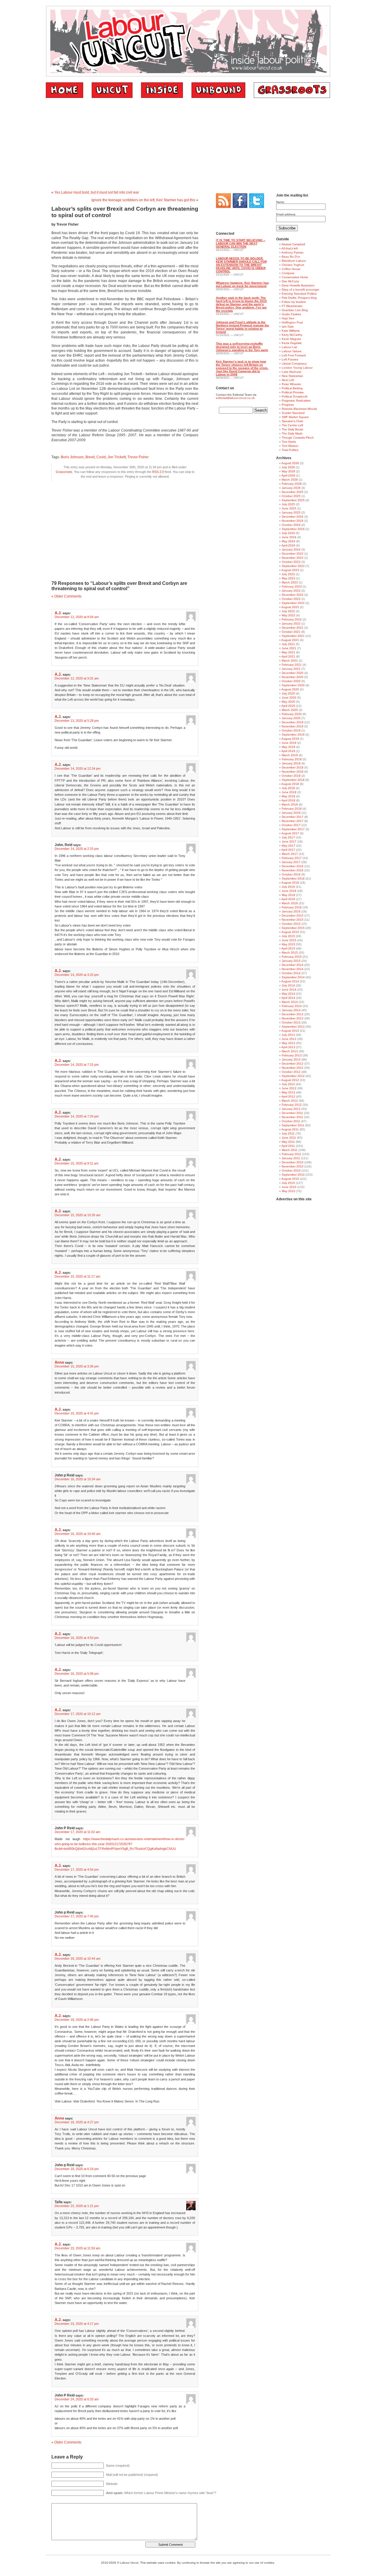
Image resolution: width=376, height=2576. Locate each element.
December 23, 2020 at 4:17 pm (77, 2324)
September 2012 (293, 1076)
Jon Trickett (117, 457)
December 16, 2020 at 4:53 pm (77, 1638)
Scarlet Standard (293, 413)
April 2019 (288, 751)
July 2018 (288, 788)
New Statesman (292, 376)
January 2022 (291, 624)
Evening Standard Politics (299, 294)
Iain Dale (288, 327)
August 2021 (290, 640)
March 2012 (290, 1101)
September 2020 (293, 685)
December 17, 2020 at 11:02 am (77, 1832)
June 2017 (289, 841)
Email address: (286, 214)
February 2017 (292, 858)
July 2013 (288, 1035)
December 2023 (293, 554)
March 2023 (290, 582)
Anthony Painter (292, 252)
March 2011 (290, 1150)
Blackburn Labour (294, 261)
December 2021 (293, 628)
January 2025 (291, 512)
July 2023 (288, 574)
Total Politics (290, 450)
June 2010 (289, 1187)
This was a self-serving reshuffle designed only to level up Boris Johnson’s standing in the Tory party (242, 347)
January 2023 (291, 591)
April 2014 (288, 998)
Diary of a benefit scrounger (301, 290)
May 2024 (288, 541)
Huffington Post (292, 322)
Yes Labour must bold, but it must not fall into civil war (97, 192)
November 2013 (293, 1018)
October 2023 (291, 562)
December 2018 (293, 767)
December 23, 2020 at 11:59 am (77, 2248)
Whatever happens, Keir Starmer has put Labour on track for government (242, 284)
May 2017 (288, 846)
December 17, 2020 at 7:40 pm (77, 1916)
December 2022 (293, 595)
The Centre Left (292, 425)
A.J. (58, 613)
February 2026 (292, 484)
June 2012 (289, 1088)
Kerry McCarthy (292, 335)
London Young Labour (297, 368)
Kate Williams (291, 331)
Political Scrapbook (295, 396)
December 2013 (293, 1014)
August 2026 (290, 463)
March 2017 (290, 854)
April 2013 (288, 1047)
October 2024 (291, 525)
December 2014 (293, 965)
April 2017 (288, 850)
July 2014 (288, 985)
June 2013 (289, 1039)
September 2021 (293, 636)
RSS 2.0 (158, 472)
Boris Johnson (72, 457)
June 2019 (289, 743)
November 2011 (292, 1117)
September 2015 (293, 928)
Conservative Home (295, 277)
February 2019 (292, 759)
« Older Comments (66, 596)
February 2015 (292, 957)
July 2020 (288, 693)
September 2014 (293, 977)
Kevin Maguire (291, 339)
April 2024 (288, 545)
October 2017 (291, 825)
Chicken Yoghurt (293, 265)
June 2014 (289, 990)
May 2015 (288, 944)
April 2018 (288, 800)
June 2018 (289, 792)
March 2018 (290, 804)
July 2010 (288, 1183)
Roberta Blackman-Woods (299, 409)
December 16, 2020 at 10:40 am (78, 1534)
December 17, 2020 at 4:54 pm (77, 1870)
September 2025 (293, 500)
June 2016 (289, 891)
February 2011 (292, 1154)
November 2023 (293, 558)
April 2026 (288, 475)
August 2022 (290, 607)
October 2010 (291, 1170)
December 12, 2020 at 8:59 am (77, 617)
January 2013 (291, 1059)
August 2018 (290, 784)
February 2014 (292, 1006)
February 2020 (292, 714)
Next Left (288, 380)
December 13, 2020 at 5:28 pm (77, 721)
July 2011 (288, 1133)
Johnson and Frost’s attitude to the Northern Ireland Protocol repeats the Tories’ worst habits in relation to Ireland (242, 327)
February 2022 (292, 619)
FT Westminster (292, 306)
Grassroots (64, 472)
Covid (101, 457)
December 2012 (293, 1064)
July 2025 (288, 504)
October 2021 (291, 632)
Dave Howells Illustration (298, 285)
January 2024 (291, 549)
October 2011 (291, 1121)
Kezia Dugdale (292, 343)
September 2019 (293, 735)
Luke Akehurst (291, 372)
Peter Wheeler (291, 384)
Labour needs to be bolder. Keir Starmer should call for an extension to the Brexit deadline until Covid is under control (241, 265)
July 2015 (288, 936)
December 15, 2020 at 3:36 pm (77, 1366)
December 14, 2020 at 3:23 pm (77, 975)
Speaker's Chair (292, 421)
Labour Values (292, 351)
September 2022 (293, 603)
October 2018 (291, 776)
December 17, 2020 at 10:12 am (78, 1714)
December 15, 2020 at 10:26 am (78, 1215)
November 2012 (293, 1068)
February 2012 (292, 1105)
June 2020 (289, 698)
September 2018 (293, 780)
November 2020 (293, 677)
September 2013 (293, 1027)
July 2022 (288, 611)
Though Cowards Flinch (298, 438)
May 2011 (288, 1142)
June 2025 (289, 508)
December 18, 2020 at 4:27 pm (77, 2122)
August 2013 (290, 1031)
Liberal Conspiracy (294, 364)
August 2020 (290, 689)
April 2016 (288, 899)
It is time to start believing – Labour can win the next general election (241, 243)
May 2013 (288, 1043)
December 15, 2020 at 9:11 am (77, 1163)
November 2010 (293, 1166)
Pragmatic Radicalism (296, 401)
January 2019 (291, 763)
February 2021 (292, 665)
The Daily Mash (292, 433)
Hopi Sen (288, 318)
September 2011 (293, 1125)
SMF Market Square (295, 417)
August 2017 (290, 833)
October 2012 (291, 1072)
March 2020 (290, 710)
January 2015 (291, 961)
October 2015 (291, 924)
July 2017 (288, 837)
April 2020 (288, 706)
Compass (288, 273)
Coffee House (291, 269)
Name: (281, 202)
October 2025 (291, 496)
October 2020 (291, 681)
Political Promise (293, 392)
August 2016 (290, 883)
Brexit (90, 457)
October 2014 (291, 973)
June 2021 (289, 648)
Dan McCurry (290, 281)
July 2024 (288, 533)
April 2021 (288, 656)
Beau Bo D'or (291, 257)
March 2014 (290, 1002)
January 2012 (291, 1109)
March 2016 (290, 903)
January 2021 (291, 669)
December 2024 (293, 517)
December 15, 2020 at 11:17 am (77, 1276)
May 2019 (288, 747)
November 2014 (293, 969)
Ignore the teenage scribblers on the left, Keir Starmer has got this (143, 200)
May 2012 (288, 1092)
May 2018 (288, 796)
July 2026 (288, 467)
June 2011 (289, 1138)
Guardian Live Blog (295, 310)
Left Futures (290, 359)
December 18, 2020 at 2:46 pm (77, 2020)
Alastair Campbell (293, 244)
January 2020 (291, 718)
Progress (288, 405)
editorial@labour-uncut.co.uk (235, 398)
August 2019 (290, 739)
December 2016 (293, 866)
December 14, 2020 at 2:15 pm (77, 849)
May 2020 (288, 702)
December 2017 (293, 817)
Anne (59, 1362)
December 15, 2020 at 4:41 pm (77, 1413)
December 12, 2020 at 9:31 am (77, 678)
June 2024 (289, 537)
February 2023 (292, 586)
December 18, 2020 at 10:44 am (78, 1959)
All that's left (290, 248)
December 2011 (292, 1113)
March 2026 (290, 480)
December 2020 (293, 673)
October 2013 (291, 1022)
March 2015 (290, 953)
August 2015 (290, 932)
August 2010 (290, 1179)
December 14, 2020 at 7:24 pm (77, 1116)
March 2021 (290, 661)
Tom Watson (290, 446)
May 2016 (288, 895)
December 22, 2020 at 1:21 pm (77, 2206)
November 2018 (293, 772)
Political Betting (292, 388)
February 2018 (292, 809)
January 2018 (291, 813)
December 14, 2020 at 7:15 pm (77, 1065)
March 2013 (290, 1051)
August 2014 (290, 981)
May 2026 (288, 471)
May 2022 (288, 615)
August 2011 (290, 1129)
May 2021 (288, 652)
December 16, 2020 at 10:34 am (78, 1479)
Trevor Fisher (138, 457)
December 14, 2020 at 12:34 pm (78, 768)
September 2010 (293, 1175)
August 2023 (290, 570)
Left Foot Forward (294, 355)
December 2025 (293, 492)
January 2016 (291, 911)
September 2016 (293, 878)
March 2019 (290, 755)
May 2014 (288, 994)
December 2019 (293, 722)
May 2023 (288, 578)
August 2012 (290, 1080)
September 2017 (293, 829)
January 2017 (291, 862)
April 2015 (288, 948)
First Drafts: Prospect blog (299, 298)
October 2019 (291, 730)
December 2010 (293, 1162)
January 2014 (291, 1010)
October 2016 (291, 874)
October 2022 (291, 599)
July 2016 (288, 887)
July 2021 (288, 644)
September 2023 (293, 566)
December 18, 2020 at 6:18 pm (77, 2169)
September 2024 (293, 529)
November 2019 (293, 726)
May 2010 (288, 1191)
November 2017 (293, 821)
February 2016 (292, 907)
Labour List (289, 347)
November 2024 (293, 521)
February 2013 (292, 1055)
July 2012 (288, 1084)
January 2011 (291, 1158)
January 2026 (291, 488)
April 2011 (288, 1146)
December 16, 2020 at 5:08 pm (77, 1674)
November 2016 (293, 870)
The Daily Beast (292, 429)
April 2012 (288, 1096)
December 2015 (293, 916)
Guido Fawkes (291, 314)
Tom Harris (289, 442)
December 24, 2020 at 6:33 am (77, 2399)
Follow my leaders (294, 302)
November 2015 (293, 920)
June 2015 (289, 940)
